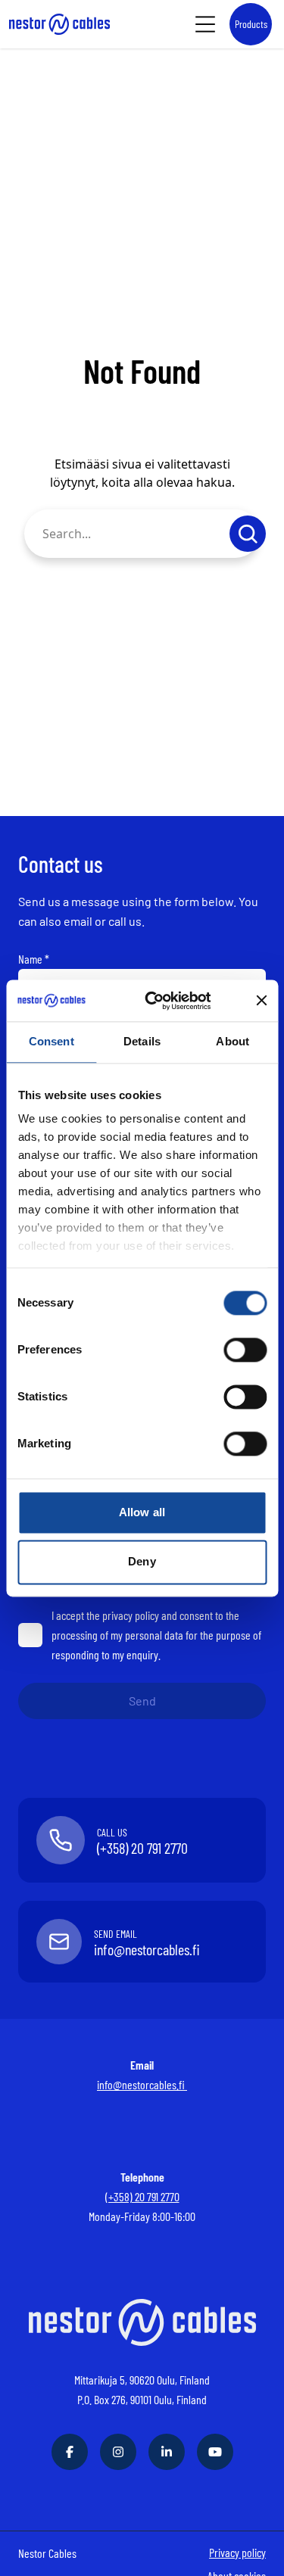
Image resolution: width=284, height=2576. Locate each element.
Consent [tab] (51, 1041)
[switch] (245, 1350)
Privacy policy (237, 2552)
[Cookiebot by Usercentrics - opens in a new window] (169, 1001)
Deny (142, 1562)
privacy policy (131, 1615)
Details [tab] (142, 1041)
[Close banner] (261, 1001)
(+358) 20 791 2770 (142, 2196)
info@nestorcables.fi (142, 2084)
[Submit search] (248, 534)
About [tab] (233, 1041)
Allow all (142, 1512)
